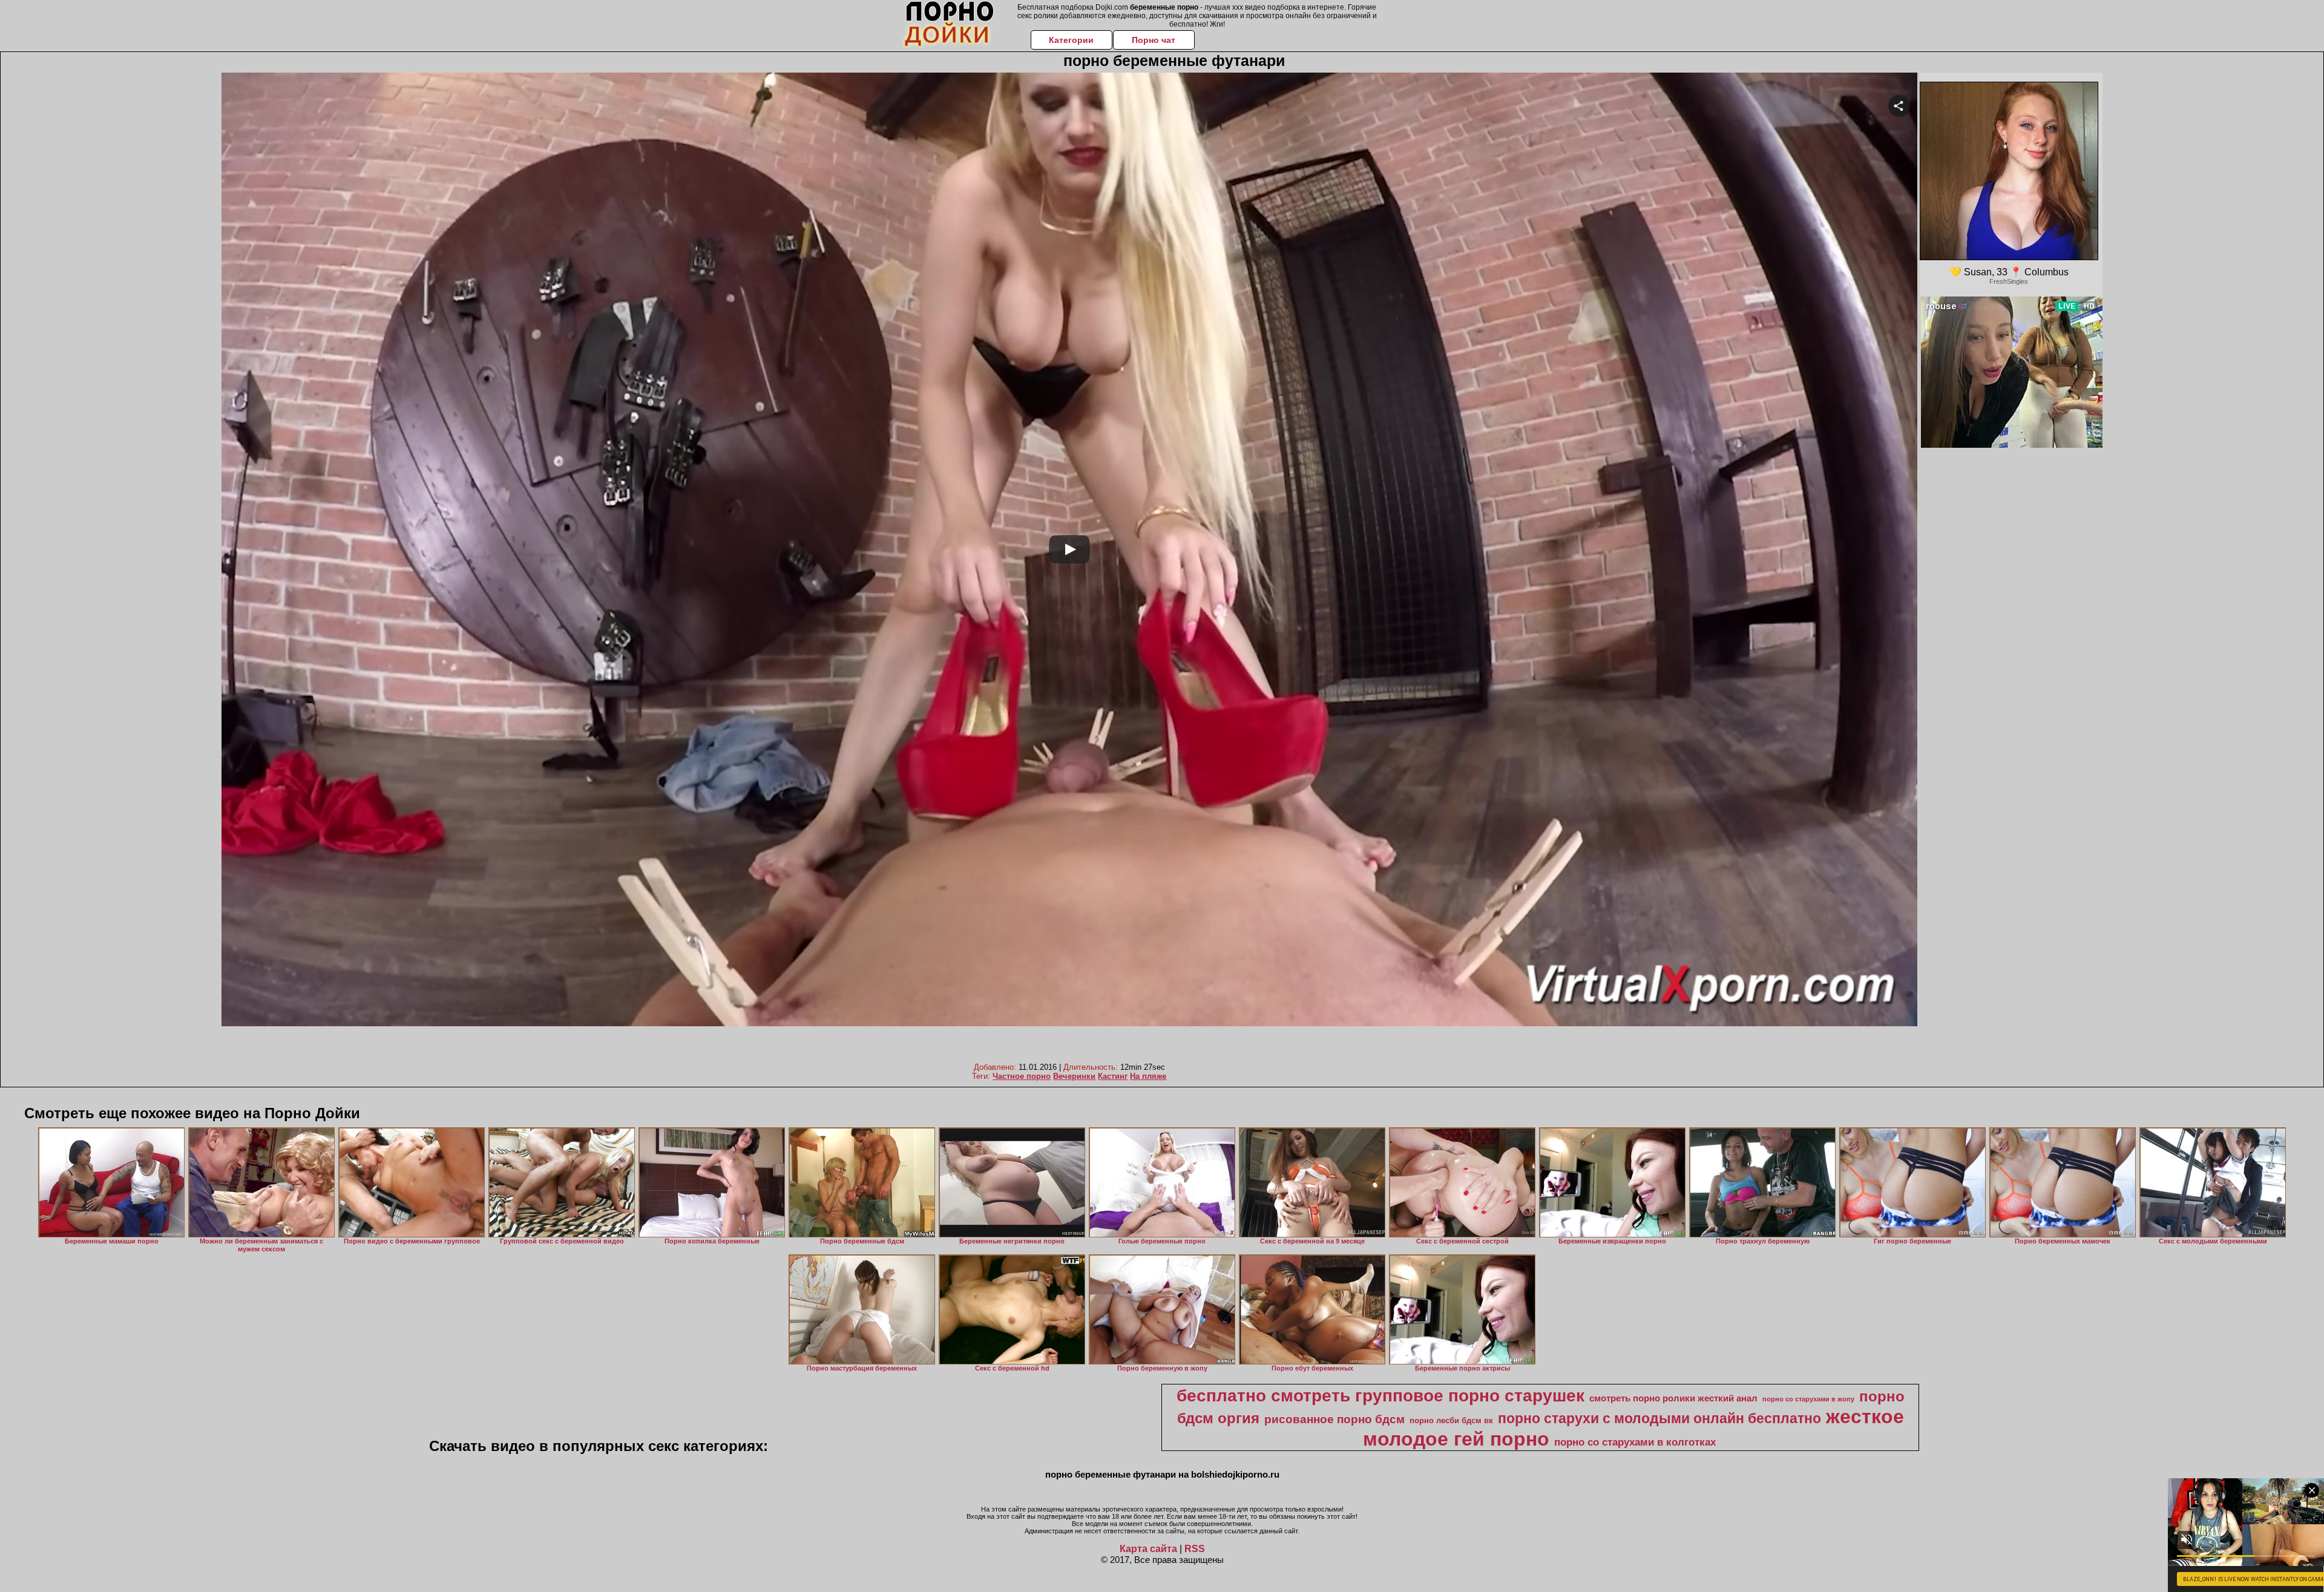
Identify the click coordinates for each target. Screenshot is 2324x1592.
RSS (1195, 1549)
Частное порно (1022, 1076)
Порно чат (1154, 40)
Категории (1071, 40)
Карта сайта (1148, 1549)
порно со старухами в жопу (1808, 1399)
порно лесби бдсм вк (1451, 1420)
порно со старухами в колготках (1635, 1442)
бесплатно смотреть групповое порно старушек (1380, 1396)
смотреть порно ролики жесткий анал (1673, 1398)
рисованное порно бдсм (1334, 1419)
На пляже (1148, 1076)
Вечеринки (1074, 1076)
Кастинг (1113, 1076)
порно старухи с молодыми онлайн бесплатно (1659, 1418)
